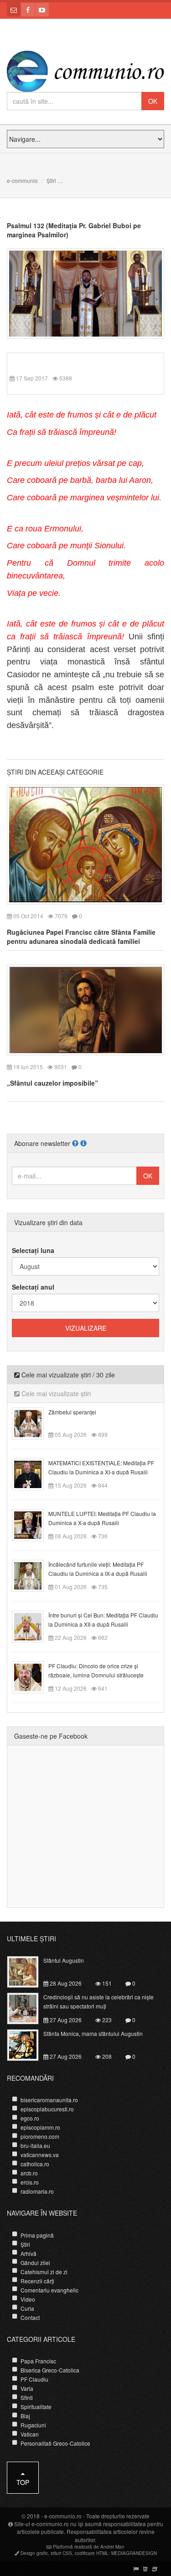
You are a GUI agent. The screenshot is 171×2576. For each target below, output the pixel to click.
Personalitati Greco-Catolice (55, 2443)
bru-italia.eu (35, 2145)
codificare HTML (92, 2553)
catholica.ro (35, 2164)
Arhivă (28, 2253)
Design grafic (34, 2553)
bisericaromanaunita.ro (49, 2100)
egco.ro (30, 2118)
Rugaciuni (33, 2425)
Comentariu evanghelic (49, 2290)
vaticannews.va (40, 2155)
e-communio (22, 180)
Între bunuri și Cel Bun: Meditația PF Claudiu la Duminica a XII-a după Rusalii (103, 1620)
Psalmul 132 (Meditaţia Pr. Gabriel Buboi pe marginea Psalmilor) (74, 230)
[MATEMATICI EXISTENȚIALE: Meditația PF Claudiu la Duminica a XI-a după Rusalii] (33, 1473)
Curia (27, 2308)
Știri (51, 180)
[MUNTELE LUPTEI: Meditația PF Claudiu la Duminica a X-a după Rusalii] (33, 1524)
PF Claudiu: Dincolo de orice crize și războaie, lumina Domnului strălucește (96, 1670)
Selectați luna (33, 1250)
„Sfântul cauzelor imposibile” (52, 1083)
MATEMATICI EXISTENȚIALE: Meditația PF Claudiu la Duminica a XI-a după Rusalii (101, 1467)
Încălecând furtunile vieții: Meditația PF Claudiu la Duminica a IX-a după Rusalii (98, 1569)
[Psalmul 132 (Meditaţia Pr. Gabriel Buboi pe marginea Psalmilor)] (85, 293)
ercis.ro (30, 2182)
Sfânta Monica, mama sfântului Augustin (93, 2033)
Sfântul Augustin (64, 1960)
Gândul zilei (35, 2263)
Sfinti (27, 2397)
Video (28, 2299)
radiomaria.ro (37, 2191)
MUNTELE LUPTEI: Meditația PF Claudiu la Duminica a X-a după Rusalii (102, 1518)
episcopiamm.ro (40, 2127)
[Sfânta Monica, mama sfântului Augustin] (28, 2044)
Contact (30, 2317)
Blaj (25, 2416)
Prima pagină (37, 2235)
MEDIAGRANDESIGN (134, 2553)
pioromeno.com (40, 2136)
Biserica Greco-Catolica (50, 2370)
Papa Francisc (38, 2361)
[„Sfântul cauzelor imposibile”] (85, 1009)
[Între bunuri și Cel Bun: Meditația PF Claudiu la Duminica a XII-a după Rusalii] (33, 1625)
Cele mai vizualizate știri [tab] (55, 1393)
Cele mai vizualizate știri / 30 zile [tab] (67, 1375)
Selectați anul (33, 1287)
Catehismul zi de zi (44, 2272)
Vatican (30, 2434)
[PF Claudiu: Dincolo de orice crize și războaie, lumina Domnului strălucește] (33, 1676)
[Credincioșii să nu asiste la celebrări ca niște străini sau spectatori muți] (28, 2008)
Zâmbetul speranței (72, 1412)
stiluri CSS (61, 2553)
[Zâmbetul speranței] (33, 1422)
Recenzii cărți (37, 2281)
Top (23, 2482)
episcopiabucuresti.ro (47, 2109)
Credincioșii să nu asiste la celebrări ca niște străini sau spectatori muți (98, 2001)
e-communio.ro (63, 2516)
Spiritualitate (36, 2407)
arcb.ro (29, 2173)
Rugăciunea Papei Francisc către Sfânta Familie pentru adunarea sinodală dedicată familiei (81, 937)
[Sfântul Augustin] (28, 1971)
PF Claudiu (34, 2379)
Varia (27, 2388)
